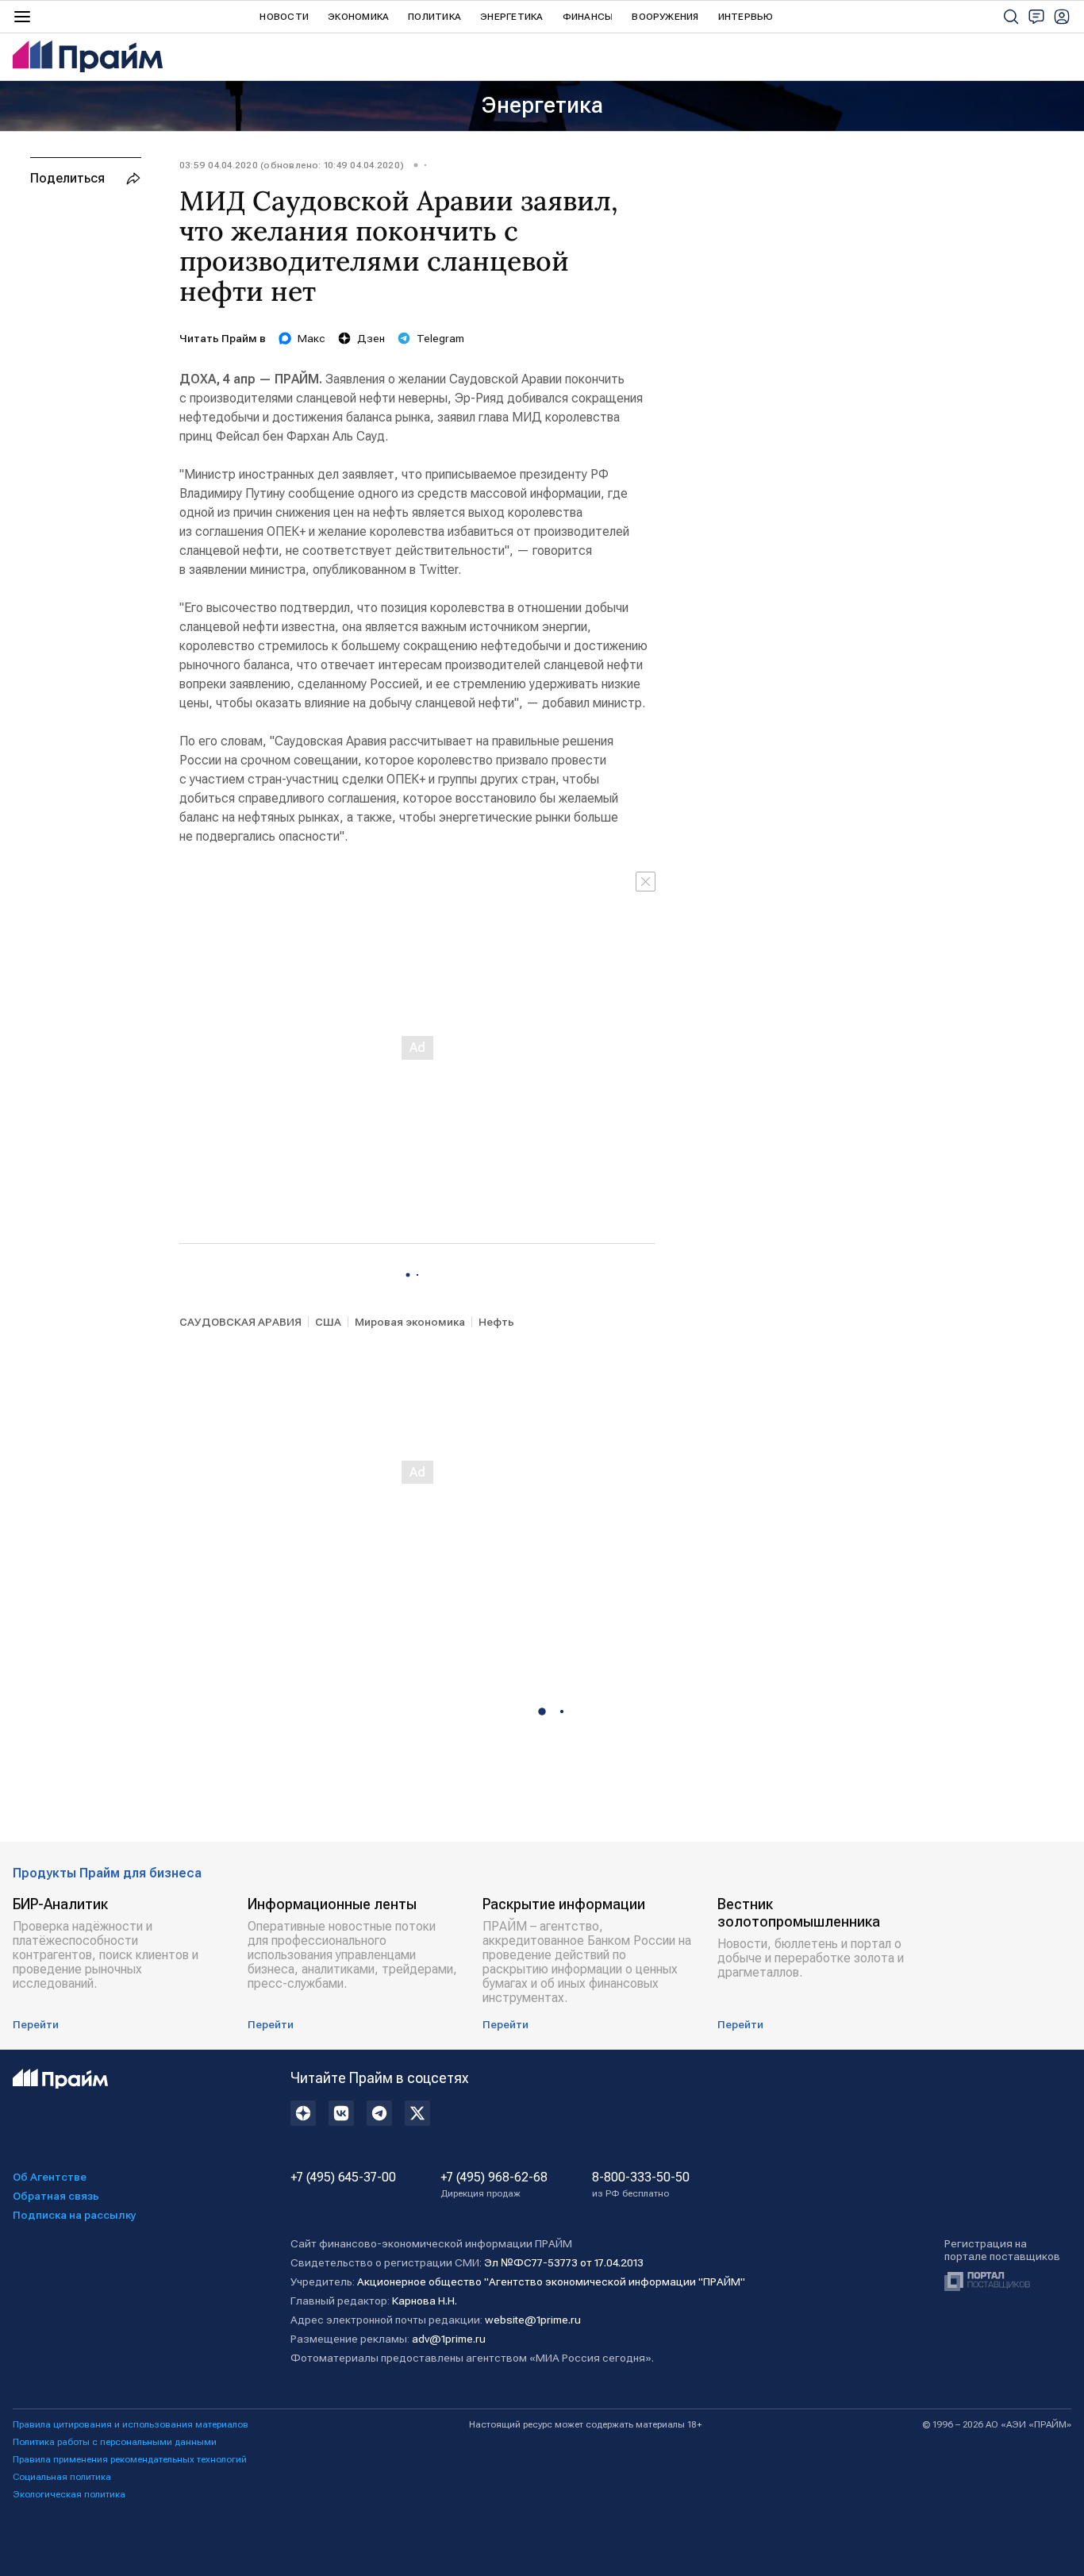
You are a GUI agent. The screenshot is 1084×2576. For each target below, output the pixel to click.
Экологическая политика (69, 2494)
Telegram (440, 338)
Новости (284, 17)
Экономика (358, 17)
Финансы (588, 17)
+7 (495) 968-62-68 (494, 2185)
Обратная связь (56, 2196)
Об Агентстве (50, 2177)
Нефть (496, 1322)
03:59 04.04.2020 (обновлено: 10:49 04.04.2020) (292, 165)
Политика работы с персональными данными (115, 2442)
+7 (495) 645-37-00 (343, 2177)
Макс (311, 338)
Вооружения (665, 17)
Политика (434, 17)
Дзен (371, 338)
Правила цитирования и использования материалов (131, 2424)
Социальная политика (62, 2477)
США (328, 1322)
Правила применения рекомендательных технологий (130, 2459)
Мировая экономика (410, 1322)
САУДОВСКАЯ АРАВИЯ (240, 1322)
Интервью (746, 17)
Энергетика (511, 17)
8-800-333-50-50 (641, 2185)
